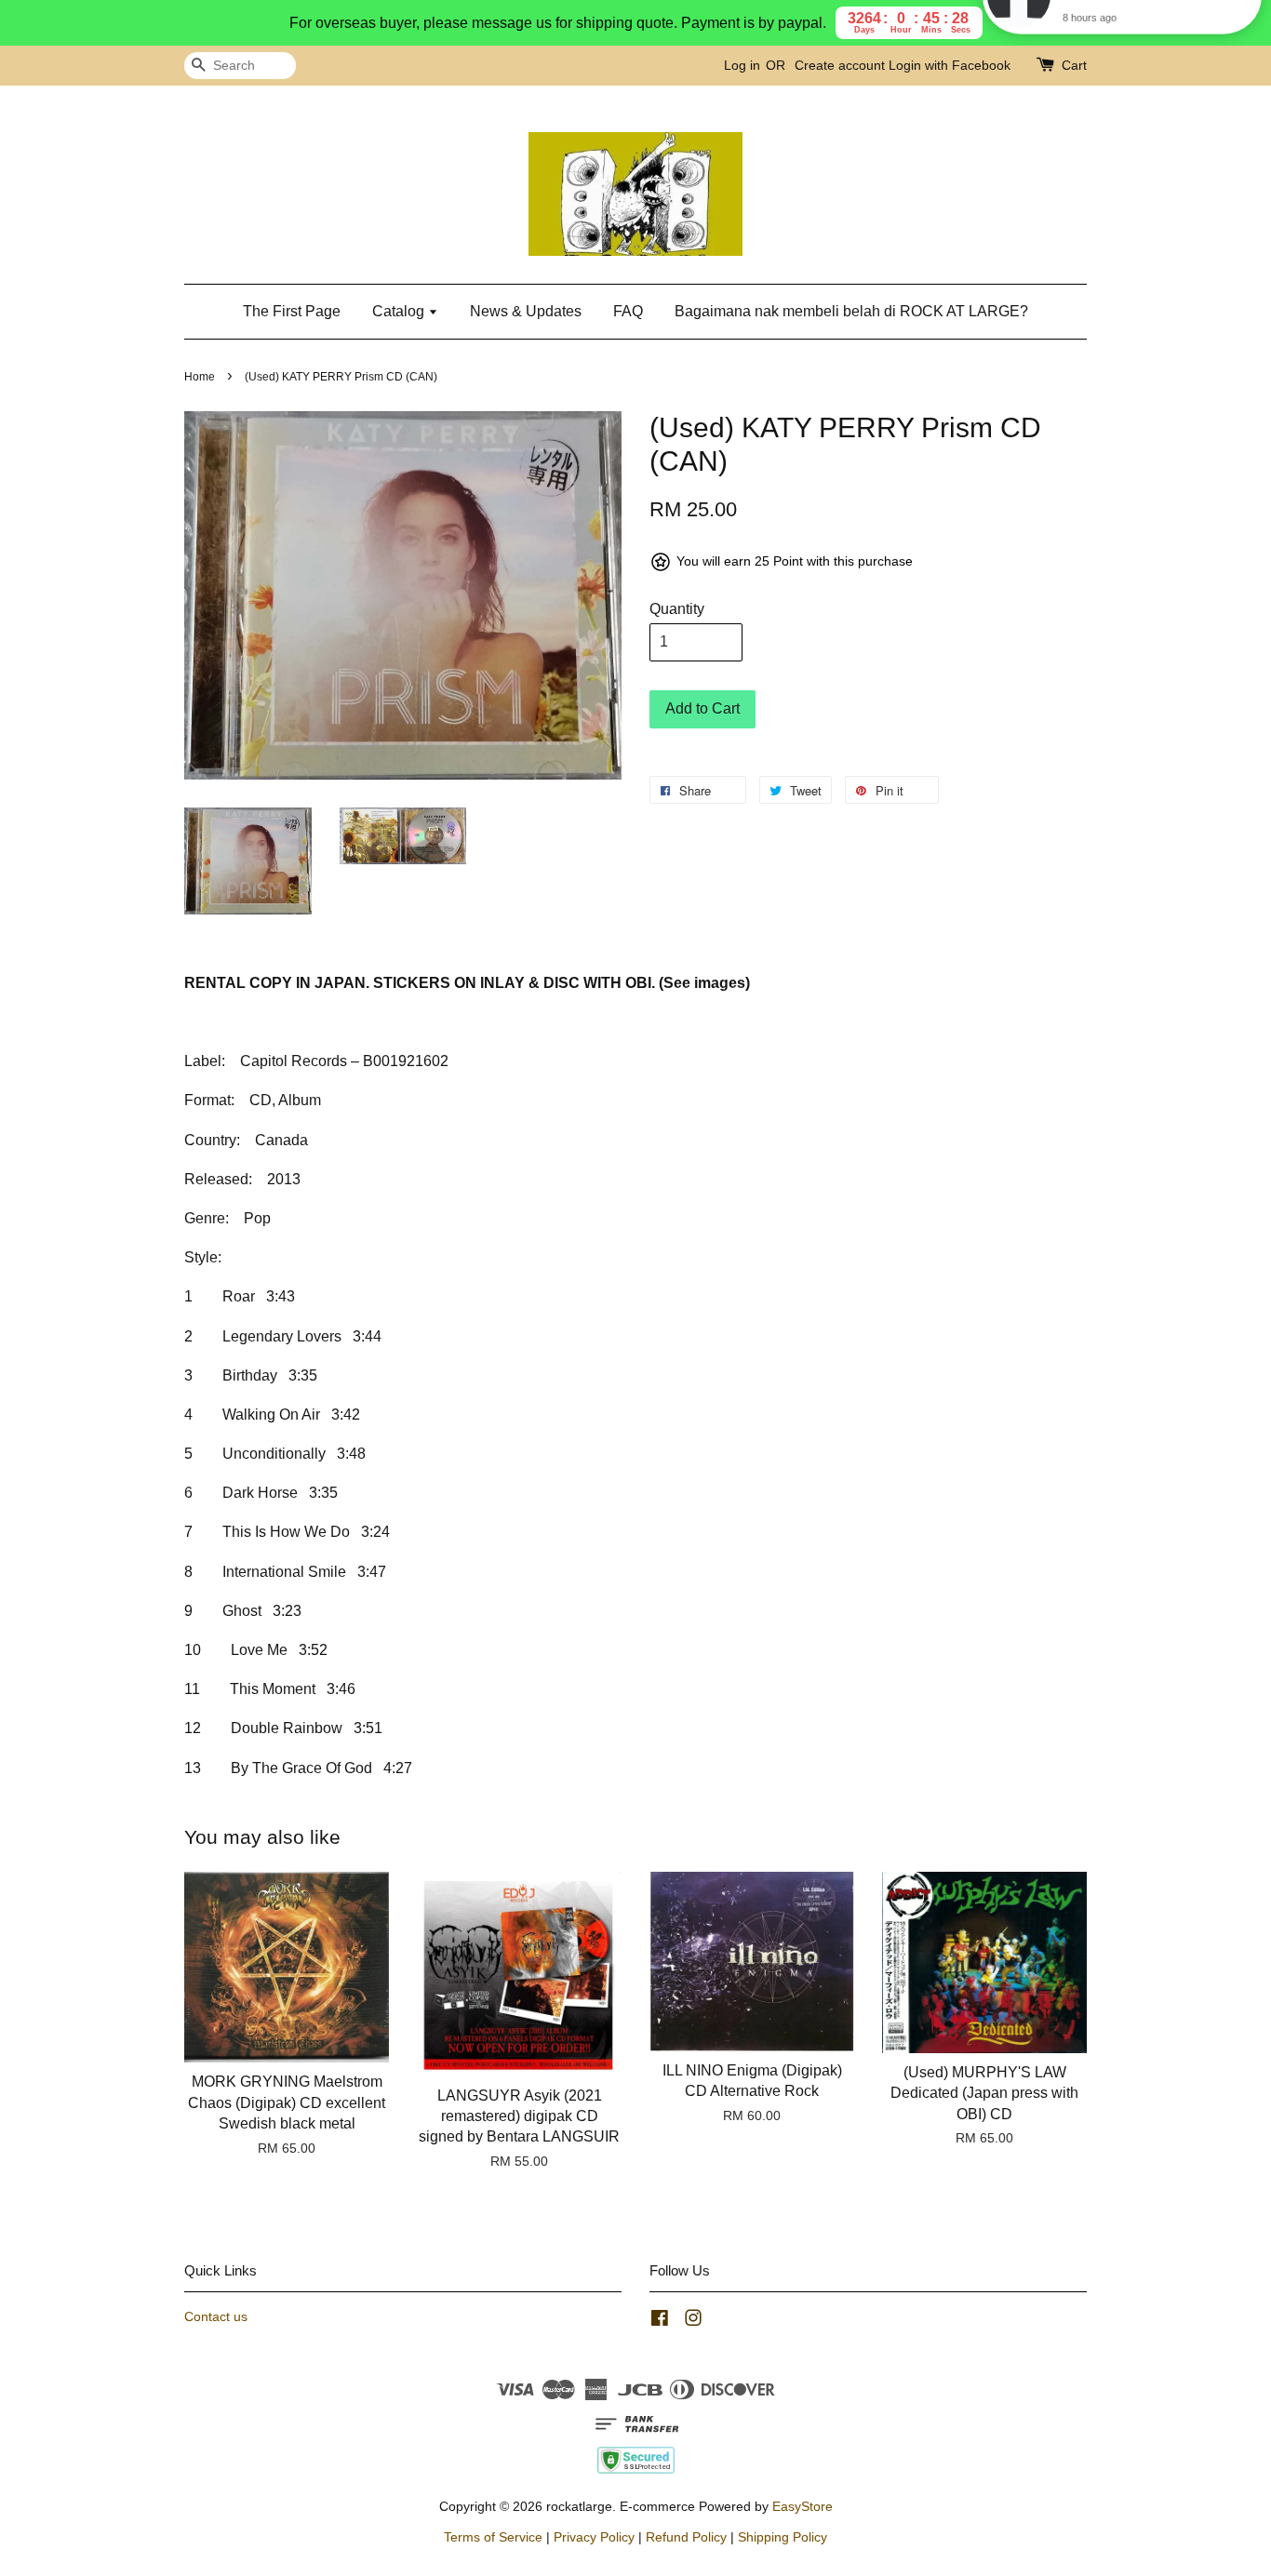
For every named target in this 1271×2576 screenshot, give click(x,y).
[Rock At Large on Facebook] (660, 2322)
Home (200, 377)
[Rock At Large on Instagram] (693, 2322)
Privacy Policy (594, 2537)
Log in (742, 65)
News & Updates (526, 311)
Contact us (216, 2317)
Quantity (677, 609)
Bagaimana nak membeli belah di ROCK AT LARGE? (851, 311)
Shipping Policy (783, 2537)
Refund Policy (686, 2537)
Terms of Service (493, 2537)
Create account (840, 65)
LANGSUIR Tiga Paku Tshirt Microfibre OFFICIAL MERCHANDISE (1144, 44)
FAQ (628, 311)
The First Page (292, 311)
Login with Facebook (950, 65)
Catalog (400, 311)
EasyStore (803, 2507)
